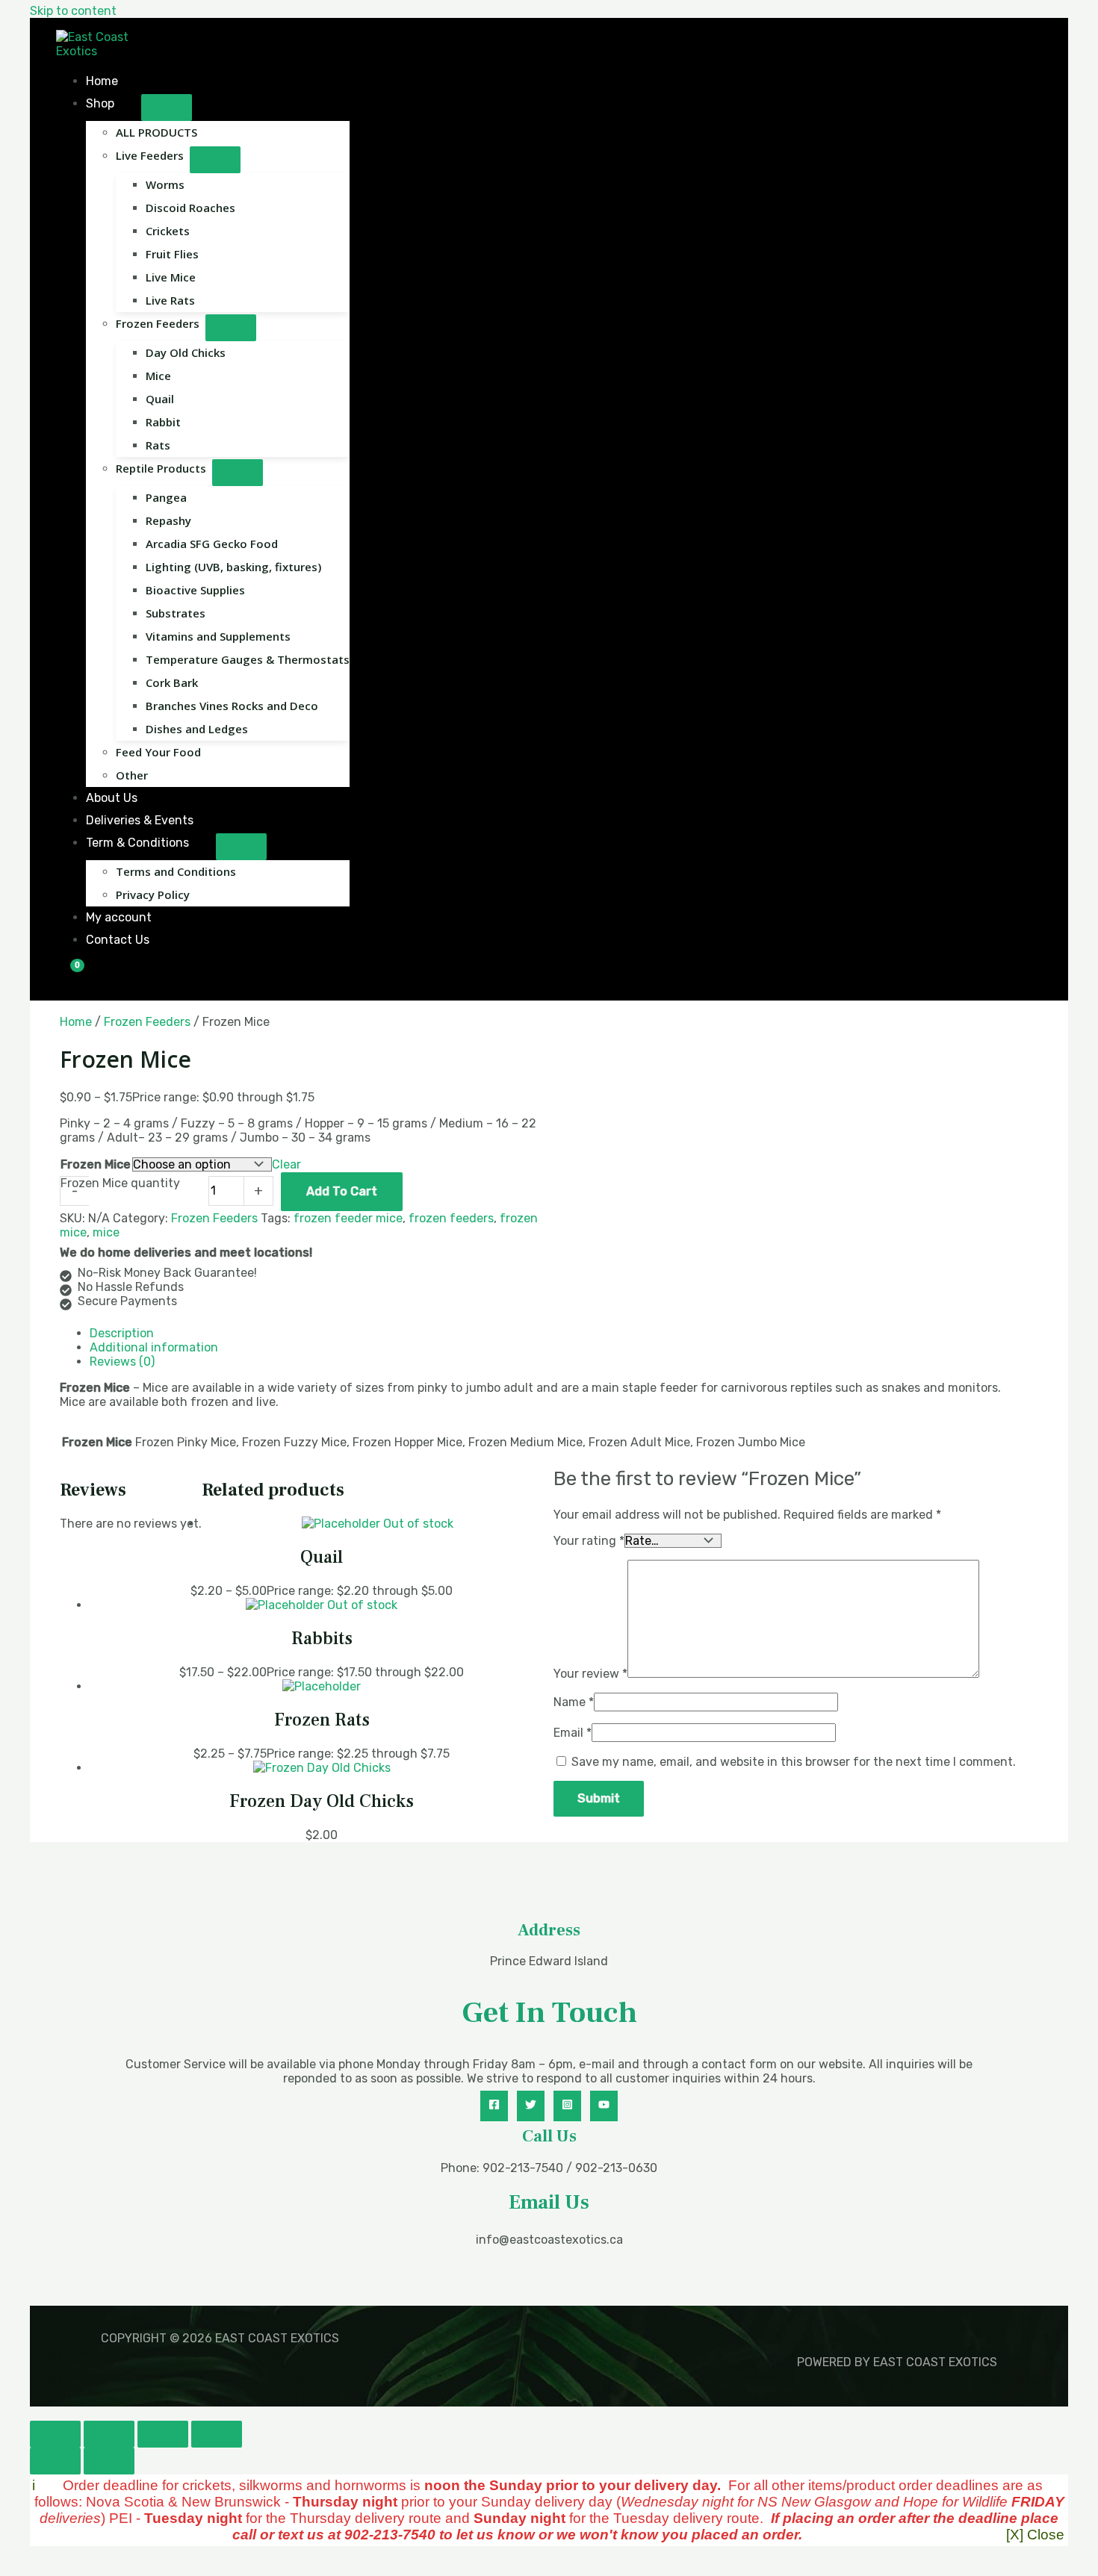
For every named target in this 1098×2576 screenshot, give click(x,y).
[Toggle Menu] (167, 108)
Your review (590, 1674)
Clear (286, 1164)
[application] (121, 103)
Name (574, 1702)
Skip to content (73, 11)
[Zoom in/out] (55, 2434)
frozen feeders (451, 1218)
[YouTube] (604, 2106)
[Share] (163, 2434)
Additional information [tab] (154, 1347)
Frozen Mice (96, 1164)
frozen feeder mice (348, 1218)
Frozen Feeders (147, 1022)
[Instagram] (567, 2106)
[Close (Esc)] (217, 2434)
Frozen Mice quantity (120, 1183)
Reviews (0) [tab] (122, 1362)
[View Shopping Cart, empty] (68, 976)
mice (106, 1232)
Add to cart (342, 1191)
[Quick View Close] (34, 2414)
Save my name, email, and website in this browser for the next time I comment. (794, 1762)
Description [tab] (122, 1333)
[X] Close (1035, 2535)
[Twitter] (531, 2106)
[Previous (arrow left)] (55, 2461)
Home (76, 1022)
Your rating (589, 1541)
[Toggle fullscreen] (109, 2434)
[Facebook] (494, 2106)
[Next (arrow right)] (109, 2461)
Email (573, 1733)
